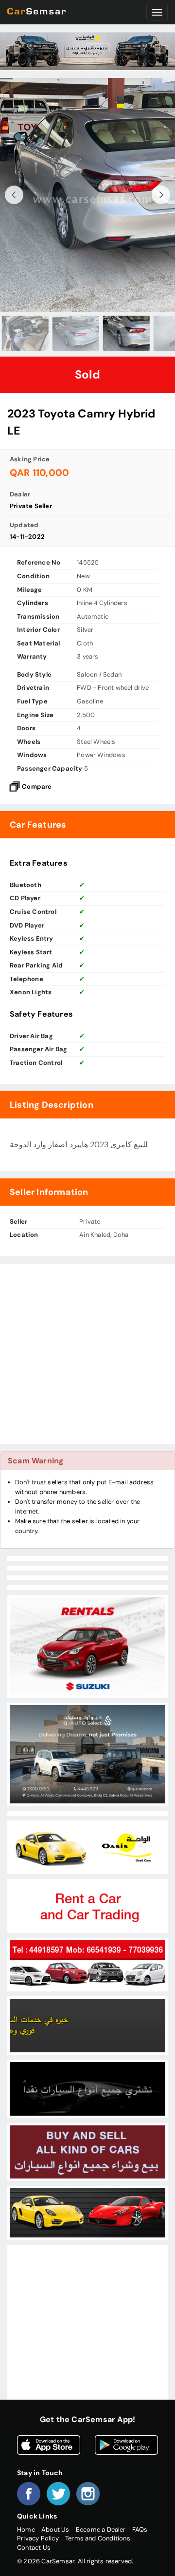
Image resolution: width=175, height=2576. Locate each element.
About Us (55, 2529)
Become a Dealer (101, 2529)
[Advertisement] (87, 1354)
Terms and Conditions (98, 2538)
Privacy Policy (38, 2538)
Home (26, 2529)
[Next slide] (161, 195)
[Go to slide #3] (51, 333)
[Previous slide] (14, 195)
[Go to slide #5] (152, 333)
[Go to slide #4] (101, 333)
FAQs (140, 2529)
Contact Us (34, 2548)
